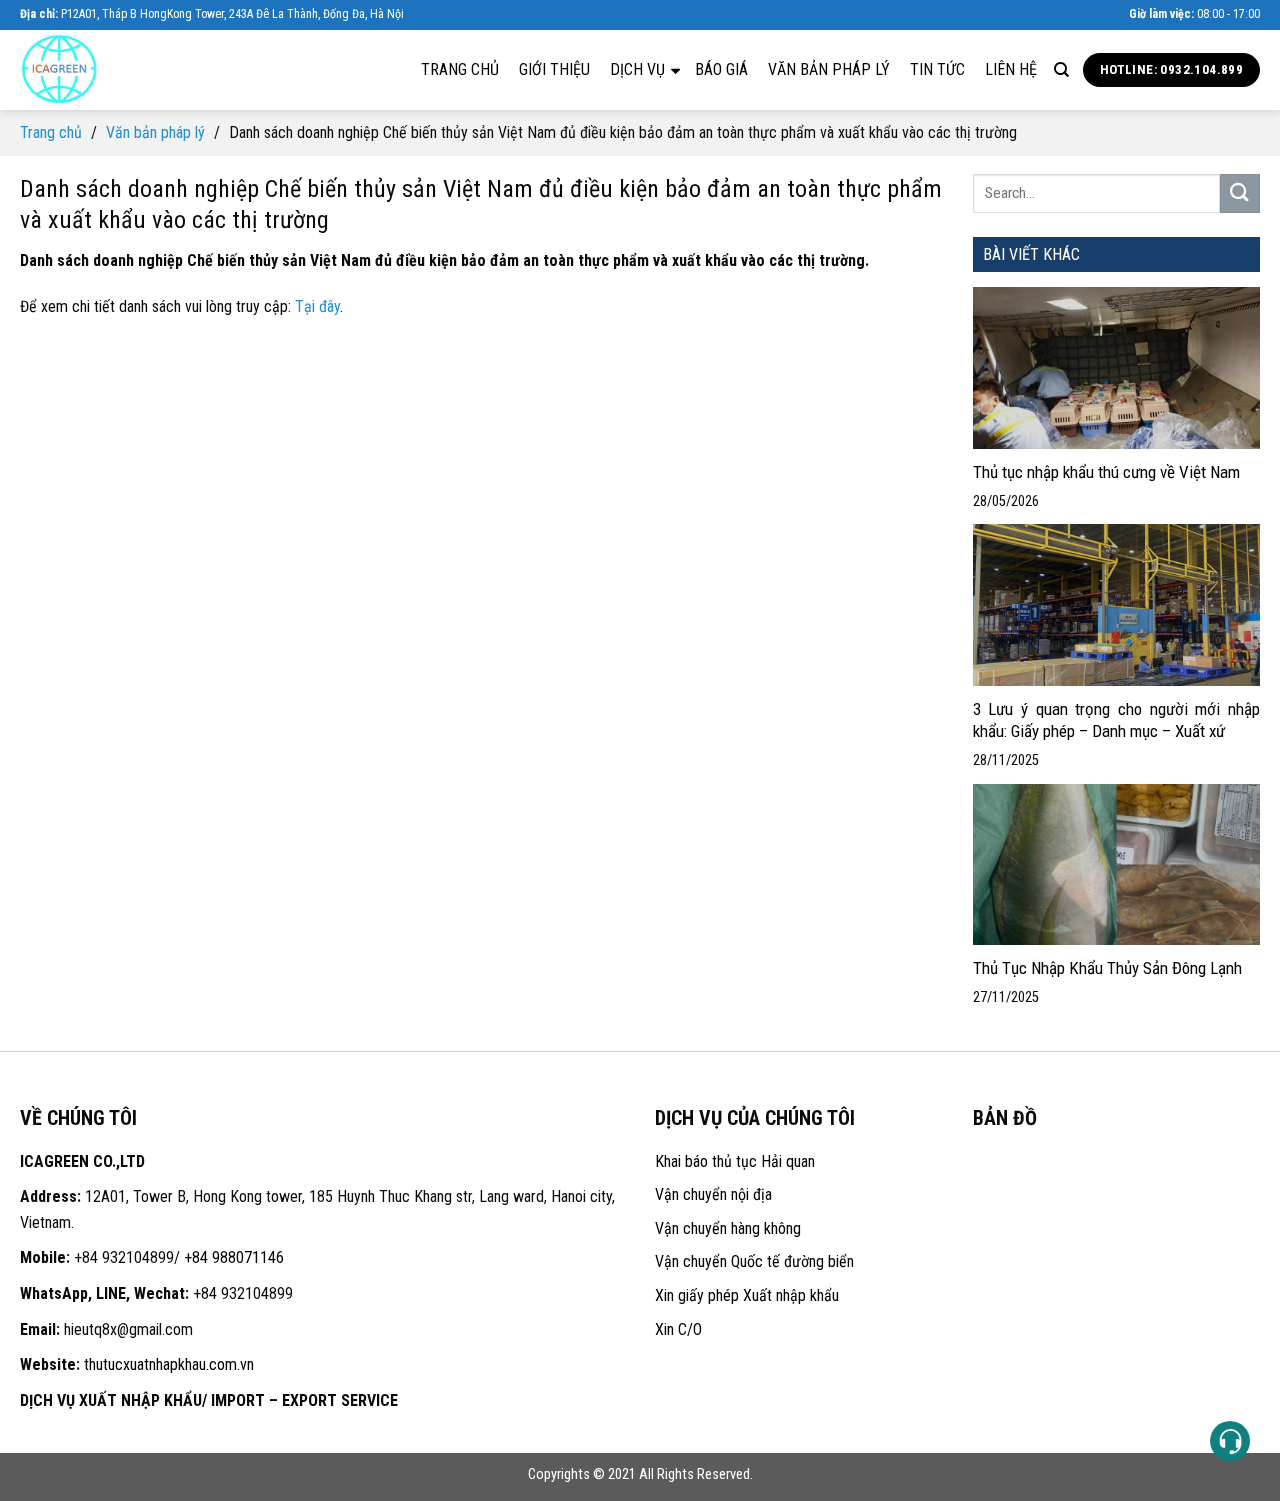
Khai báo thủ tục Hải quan (735, 1161)
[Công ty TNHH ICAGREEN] (120, 70)
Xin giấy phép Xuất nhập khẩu (747, 1295)
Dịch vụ (639, 69)
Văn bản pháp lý (829, 69)
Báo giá (721, 69)
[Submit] (1240, 193)
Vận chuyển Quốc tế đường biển (754, 1261)
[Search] (1061, 70)
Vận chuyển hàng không (728, 1228)
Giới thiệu (554, 69)
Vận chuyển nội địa (713, 1194)
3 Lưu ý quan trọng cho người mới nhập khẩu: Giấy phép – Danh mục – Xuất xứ (1117, 720)
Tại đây (317, 306)
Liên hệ (1011, 69)
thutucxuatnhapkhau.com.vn (169, 1364)
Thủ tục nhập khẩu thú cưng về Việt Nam (1106, 472)
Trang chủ (460, 69)
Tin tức (937, 69)
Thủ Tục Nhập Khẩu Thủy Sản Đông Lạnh (1109, 968)
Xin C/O (678, 1329)
